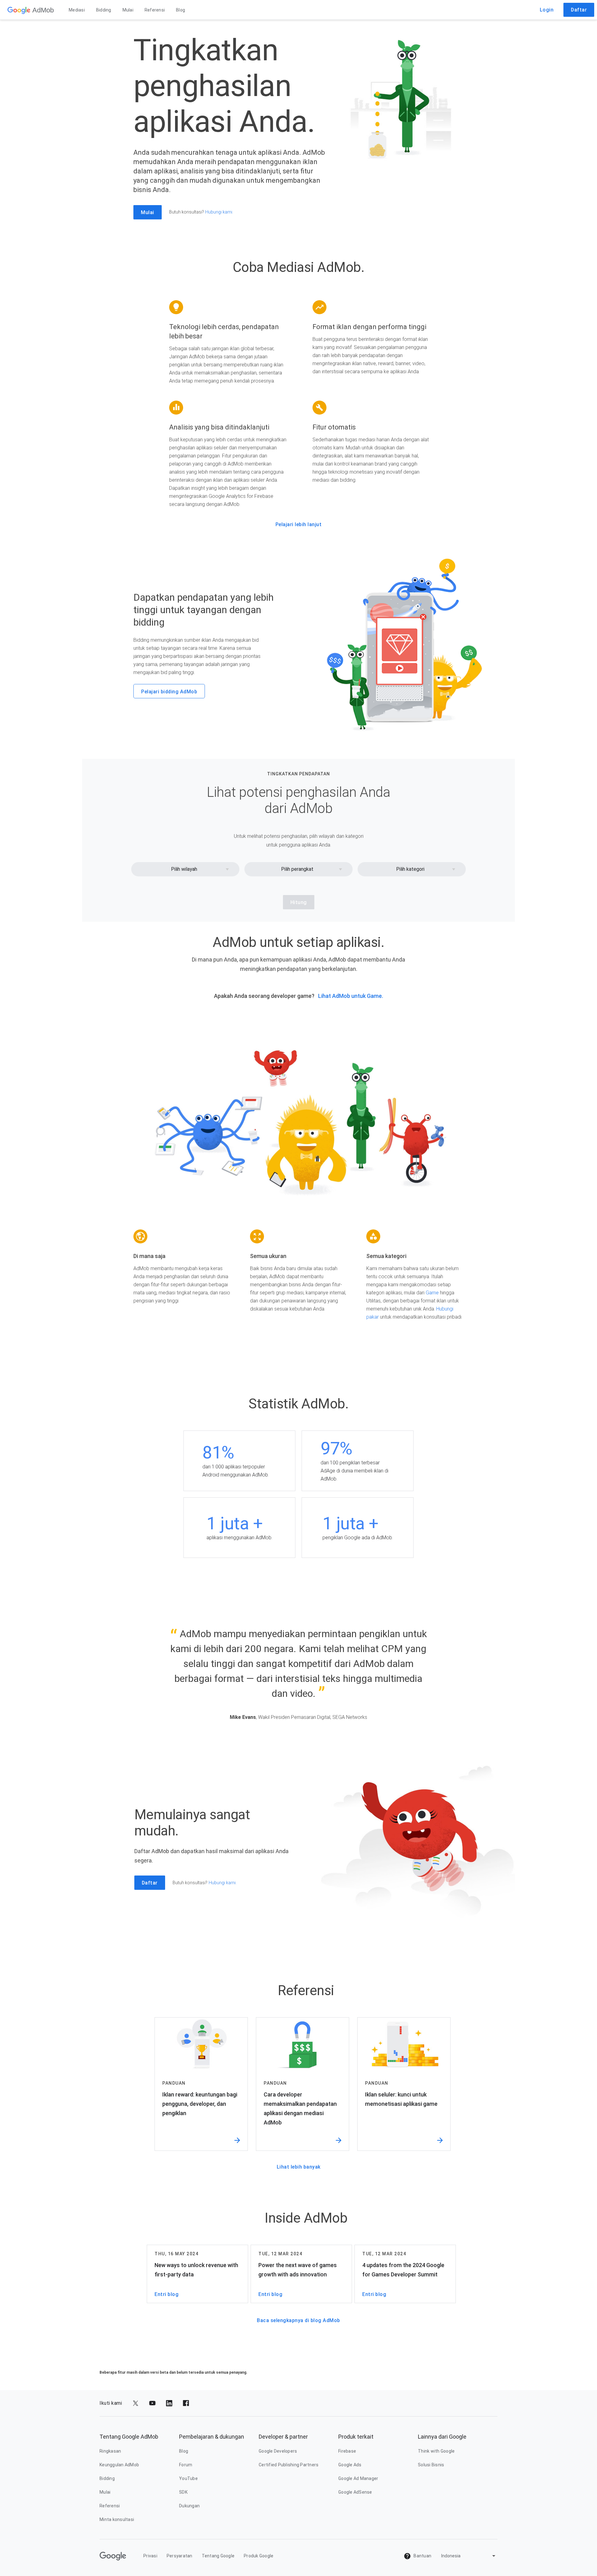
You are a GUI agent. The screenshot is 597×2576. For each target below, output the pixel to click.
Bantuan (422, 2556)
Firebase (347, 2451)
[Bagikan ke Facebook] (186, 2403)
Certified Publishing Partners (289, 2465)
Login (547, 10)
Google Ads (350, 2465)
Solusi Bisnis (431, 2465)
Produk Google (259, 2556)
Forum (186, 2465)
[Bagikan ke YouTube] (152, 2403)
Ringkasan (110, 2451)
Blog (180, 10)
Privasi (150, 2556)
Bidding (104, 10)
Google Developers (278, 2451)
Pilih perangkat (297, 869)
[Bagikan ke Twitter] (136, 2403)
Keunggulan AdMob (119, 2465)
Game (432, 1293)
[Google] (19, 10)
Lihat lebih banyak (299, 2167)
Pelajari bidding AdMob (169, 692)
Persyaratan (180, 2556)
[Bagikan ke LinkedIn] (169, 2403)
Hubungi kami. (219, 212)
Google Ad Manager (358, 2478)
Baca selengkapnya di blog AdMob (298, 2320)
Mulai (128, 10)
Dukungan (189, 2506)
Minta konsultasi (117, 2519)
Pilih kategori (410, 869)
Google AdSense (355, 2492)
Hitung (299, 902)
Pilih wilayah (184, 869)
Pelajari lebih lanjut (299, 524)
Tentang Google (218, 2556)
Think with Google (436, 2451)
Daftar (579, 10)
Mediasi (77, 10)
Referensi (155, 10)
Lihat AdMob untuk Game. (351, 996)
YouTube (188, 2478)
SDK (183, 2492)
